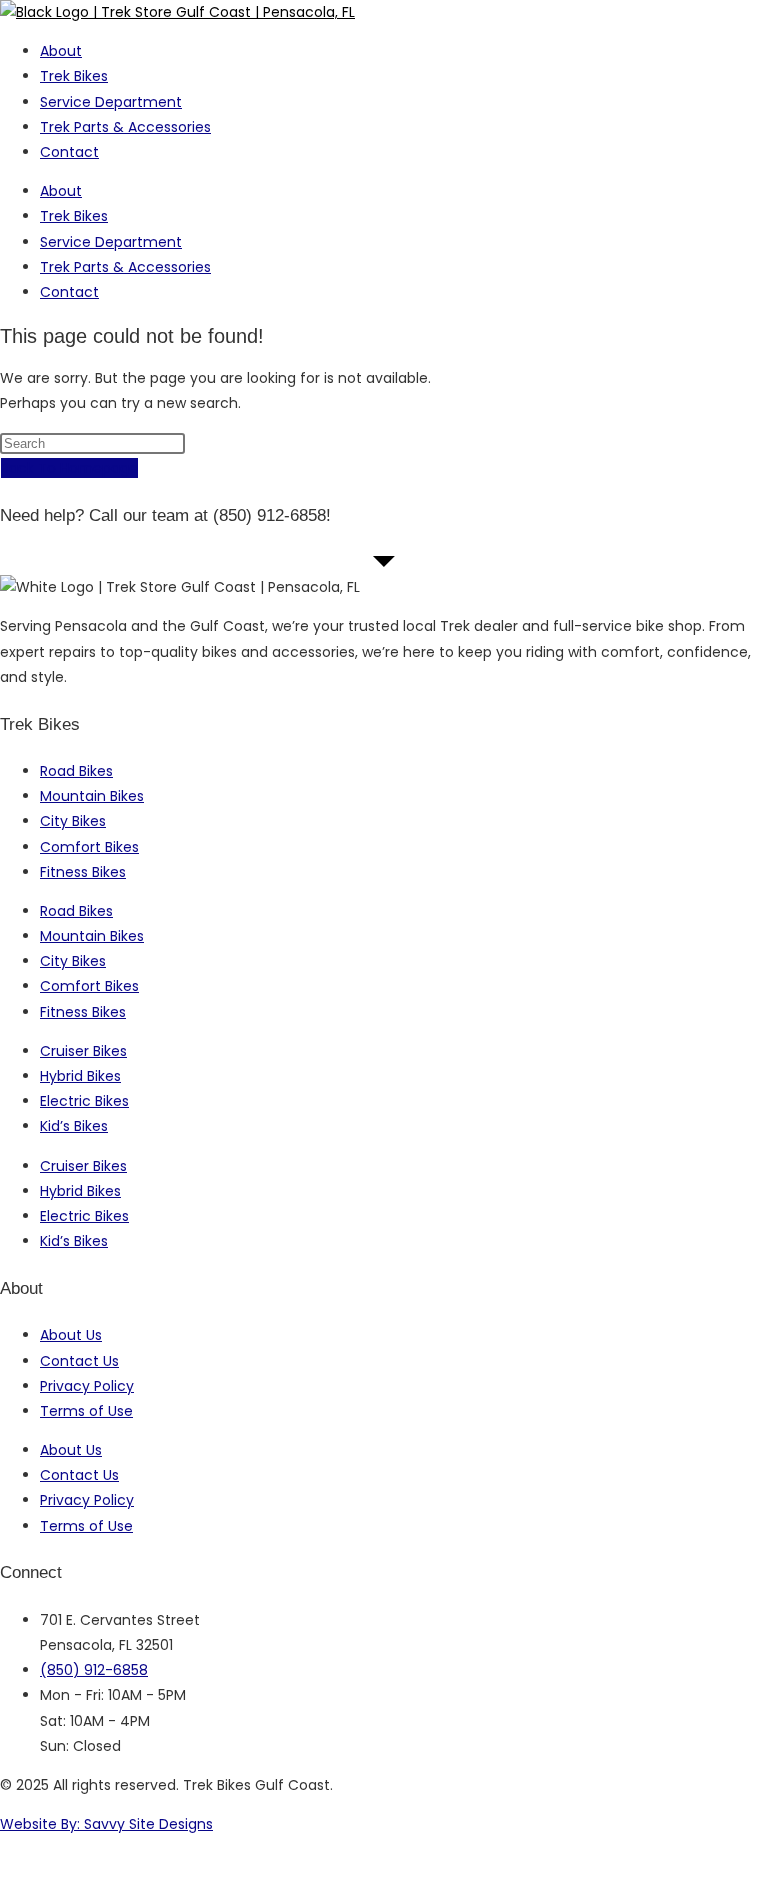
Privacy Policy (87, 1386)
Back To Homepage (69, 468)
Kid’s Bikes (74, 1126)
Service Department (111, 102)
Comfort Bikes (89, 847)
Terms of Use (86, 1411)
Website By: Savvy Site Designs (106, 1824)
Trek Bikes (74, 76)
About (61, 51)
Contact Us (79, 1361)
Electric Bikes (84, 1101)
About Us (71, 1335)
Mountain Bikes (92, 796)
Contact (69, 152)
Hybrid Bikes (80, 1076)
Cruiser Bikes (83, 1051)
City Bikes (73, 821)
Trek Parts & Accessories (125, 127)
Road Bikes (76, 771)
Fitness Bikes (83, 872)
